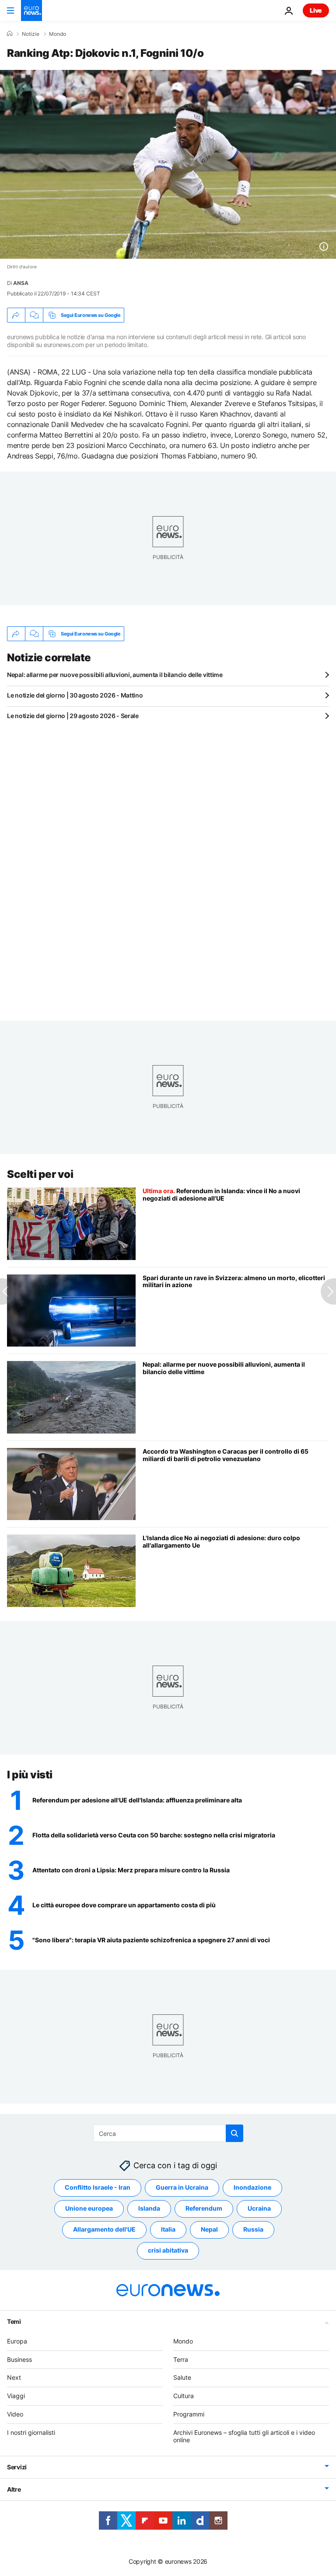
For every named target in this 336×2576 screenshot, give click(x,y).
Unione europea (89, 2208)
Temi (14, 2321)
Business (19, 2359)
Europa (17, 2341)
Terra (181, 2359)
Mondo (58, 34)
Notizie (31, 34)
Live (316, 10)
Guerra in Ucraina (182, 2187)
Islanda (149, 2208)
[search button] (234, 2133)
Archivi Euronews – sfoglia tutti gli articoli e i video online (244, 2436)
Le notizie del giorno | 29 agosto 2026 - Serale (73, 716)
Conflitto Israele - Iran (98, 2187)
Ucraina (259, 2208)
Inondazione (252, 2187)
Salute (182, 2377)
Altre (14, 2489)
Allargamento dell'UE (104, 2229)
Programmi (189, 2414)
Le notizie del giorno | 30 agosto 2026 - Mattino (75, 695)
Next (14, 2377)
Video (15, 2414)
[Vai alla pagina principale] (31, 10)
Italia (168, 2229)
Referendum (204, 2208)
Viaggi (16, 2396)
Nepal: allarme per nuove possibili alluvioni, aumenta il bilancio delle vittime (115, 675)
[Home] (10, 34)
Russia (253, 2229)
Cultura (184, 2396)
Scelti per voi (40, 1174)
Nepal (209, 2229)
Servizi (17, 2467)
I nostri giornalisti (31, 2432)
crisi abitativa (168, 2250)
